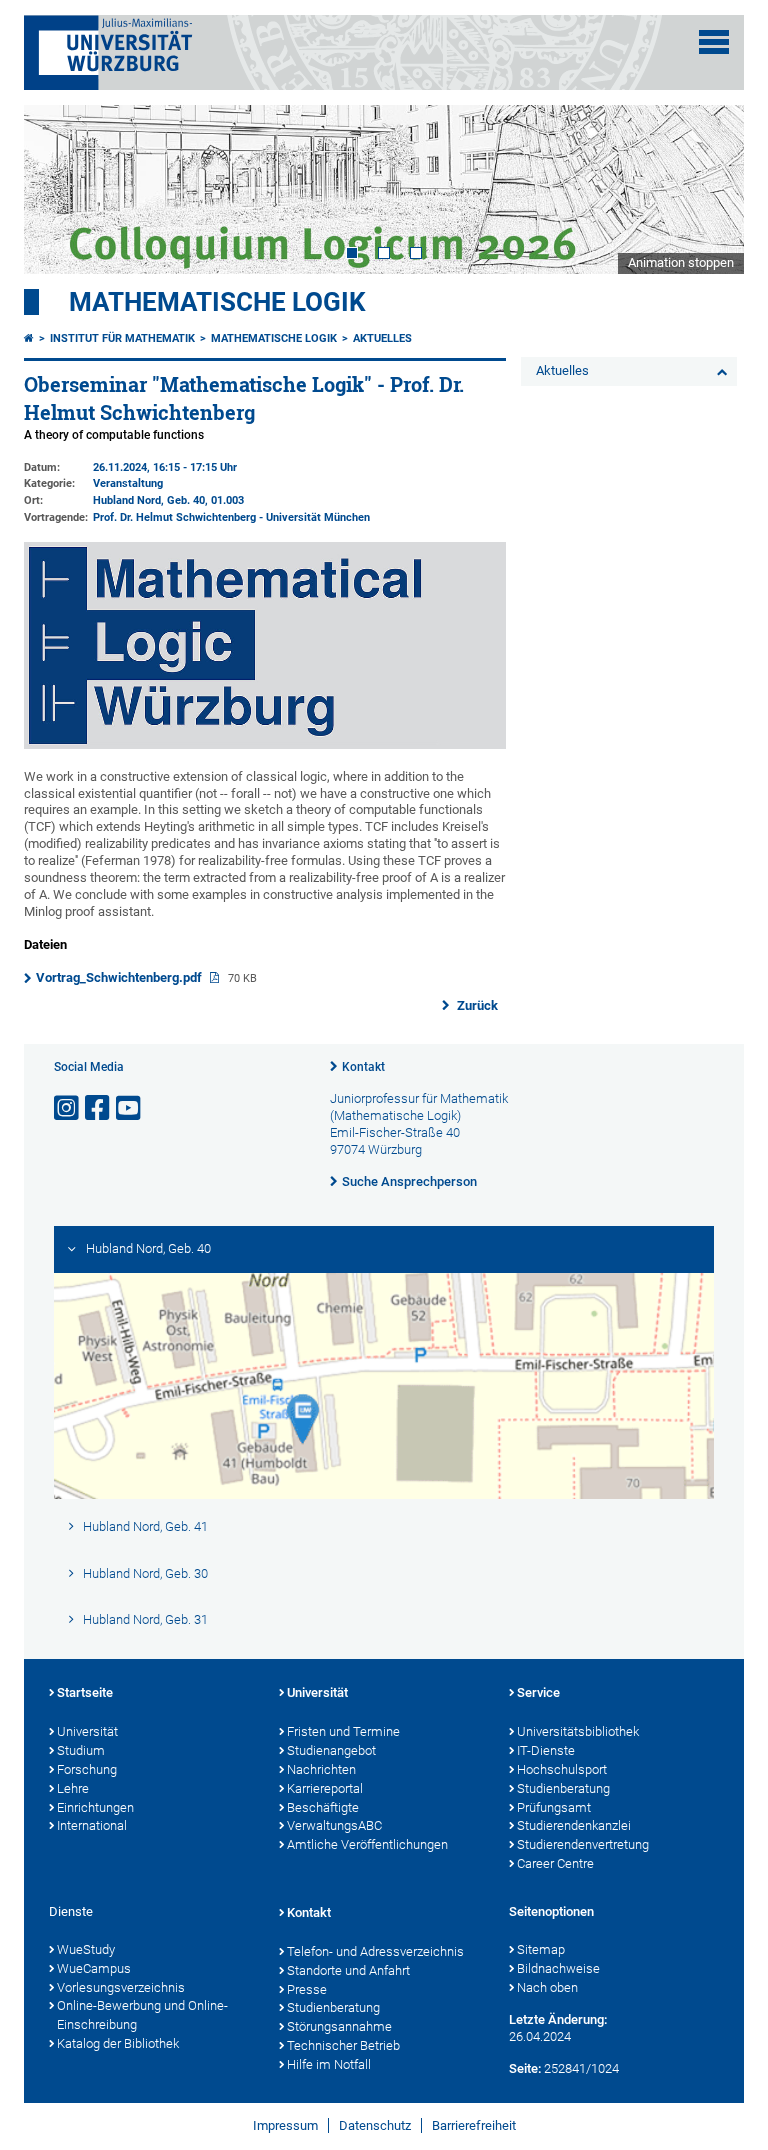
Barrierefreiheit (474, 2125)
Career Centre (555, 1863)
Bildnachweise (558, 1968)
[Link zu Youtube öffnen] (130, 1108)
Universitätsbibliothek (578, 1731)
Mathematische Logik (217, 302)
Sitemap (541, 1949)
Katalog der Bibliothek (118, 2043)
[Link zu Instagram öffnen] (68, 1108)
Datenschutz (375, 2125)
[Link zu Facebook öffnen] (99, 1108)
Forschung (87, 1769)
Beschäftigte (323, 1807)
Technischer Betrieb (343, 2045)
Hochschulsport (562, 1769)
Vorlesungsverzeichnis (121, 1987)
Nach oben (547, 1987)
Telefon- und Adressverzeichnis (375, 1951)
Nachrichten (321, 1769)
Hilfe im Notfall (329, 2064)
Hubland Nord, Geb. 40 (149, 500)
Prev (59, 189)
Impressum (285, 2125)
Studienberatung (563, 1788)
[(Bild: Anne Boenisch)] (265, 744)
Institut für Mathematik (122, 338)
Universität (87, 1731)
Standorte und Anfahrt (348, 1970)
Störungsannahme (339, 2026)
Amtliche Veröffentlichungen (367, 1844)
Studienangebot (331, 1750)
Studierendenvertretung (583, 1844)
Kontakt (363, 1067)
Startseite (85, 1692)
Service (538, 1692)
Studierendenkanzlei (574, 1825)
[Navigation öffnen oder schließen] (714, 42)
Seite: (525, 2068)
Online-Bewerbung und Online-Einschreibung (142, 2015)
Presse (307, 1989)
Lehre (73, 1788)
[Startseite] (29, 338)
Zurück (476, 1005)
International (92, 1825)
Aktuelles (382, 338)
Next (709, 189)
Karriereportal (325, 1788)
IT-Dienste (546, 1750)
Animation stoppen (681, 262)
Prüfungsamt (554, 1807)
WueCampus (94, 1968)
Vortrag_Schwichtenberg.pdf (120, 977)
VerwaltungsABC (334, 1825)
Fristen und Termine (343, 1731)
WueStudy (86, 1949)
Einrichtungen (95, 1807)
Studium (81, 1750)
